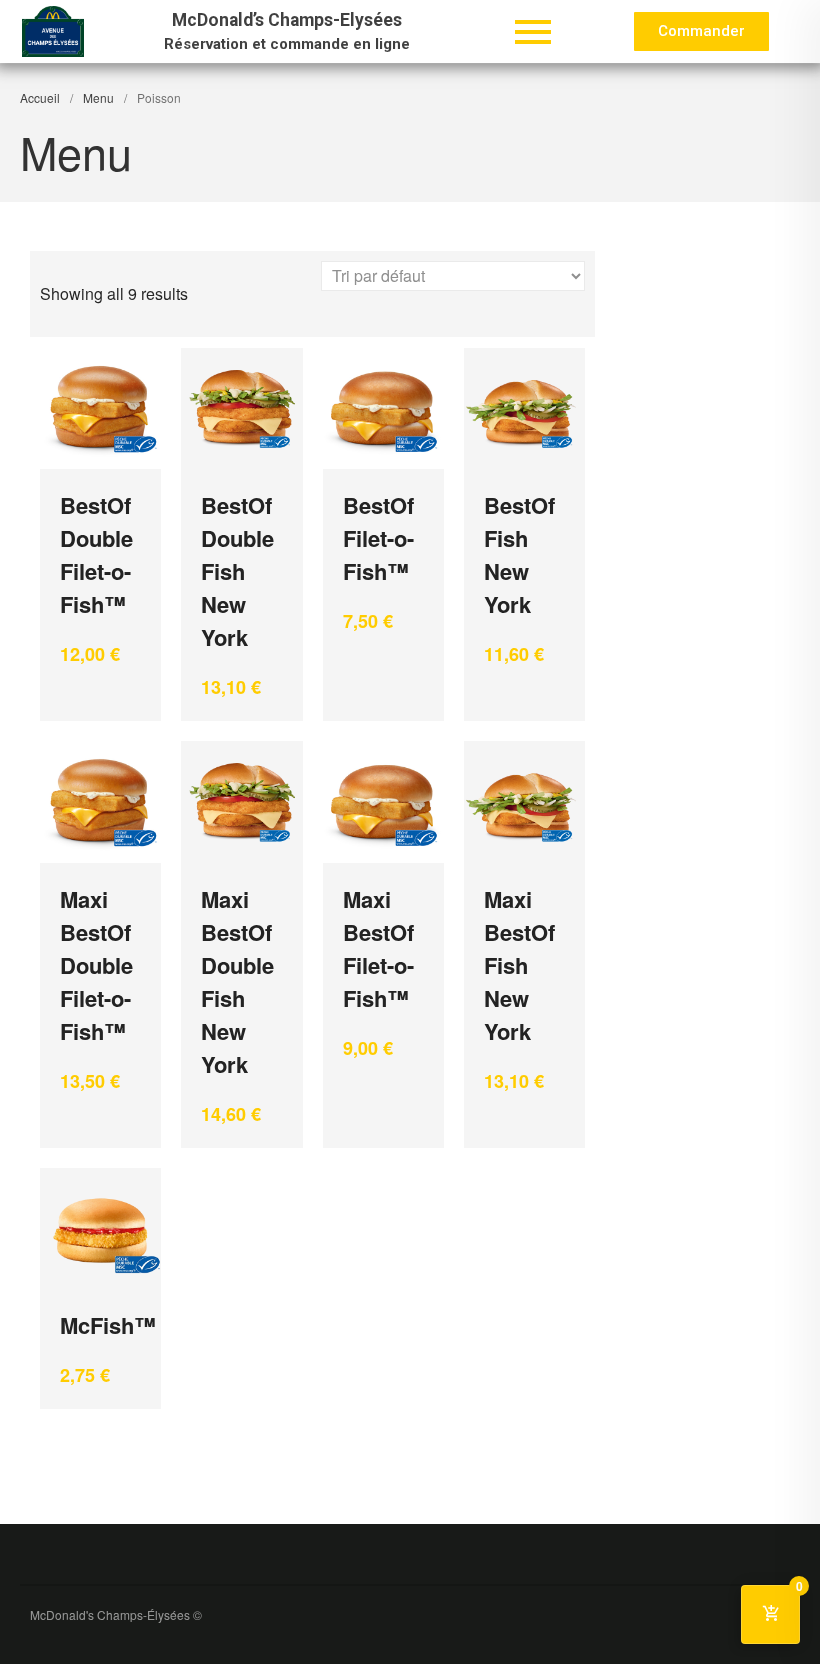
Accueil (40, 97)
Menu (98, 97)
